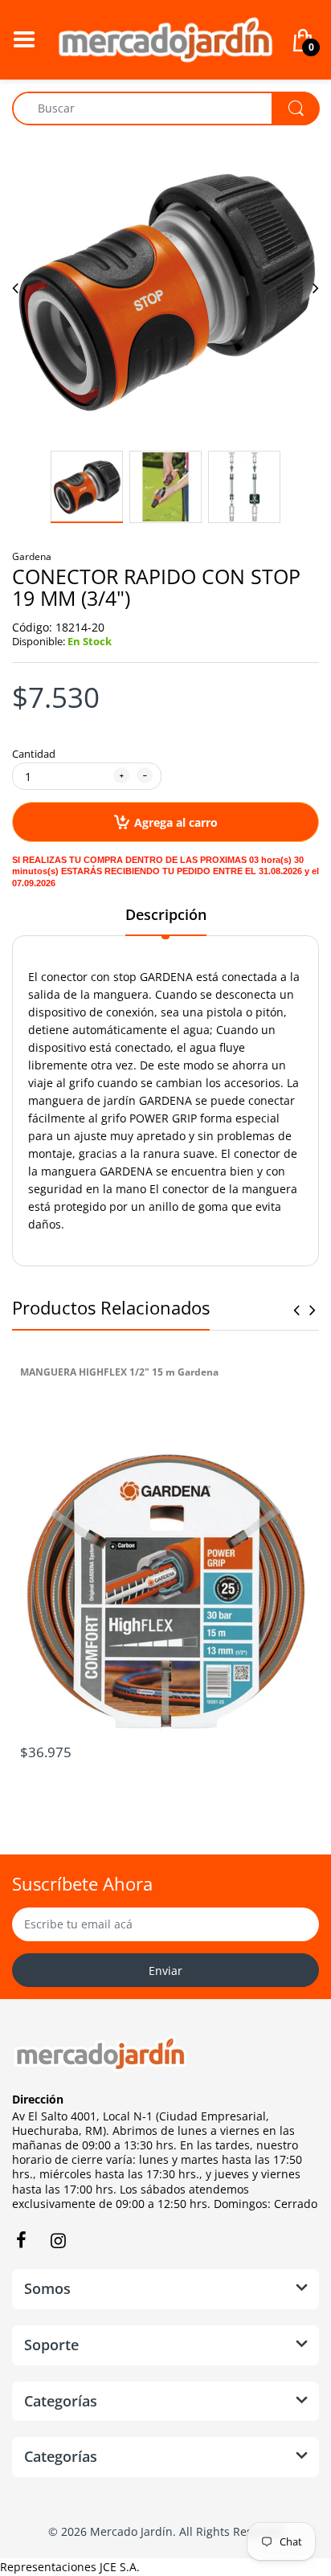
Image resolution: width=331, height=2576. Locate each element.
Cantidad (34, 754)
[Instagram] (58, 2240)
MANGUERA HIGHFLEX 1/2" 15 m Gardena (119, 1372)
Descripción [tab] (166, 914)
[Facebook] (21, 2240)
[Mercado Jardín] (165, 38)
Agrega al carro (176, 822)
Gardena (32, 556)
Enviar (165, 1971)
